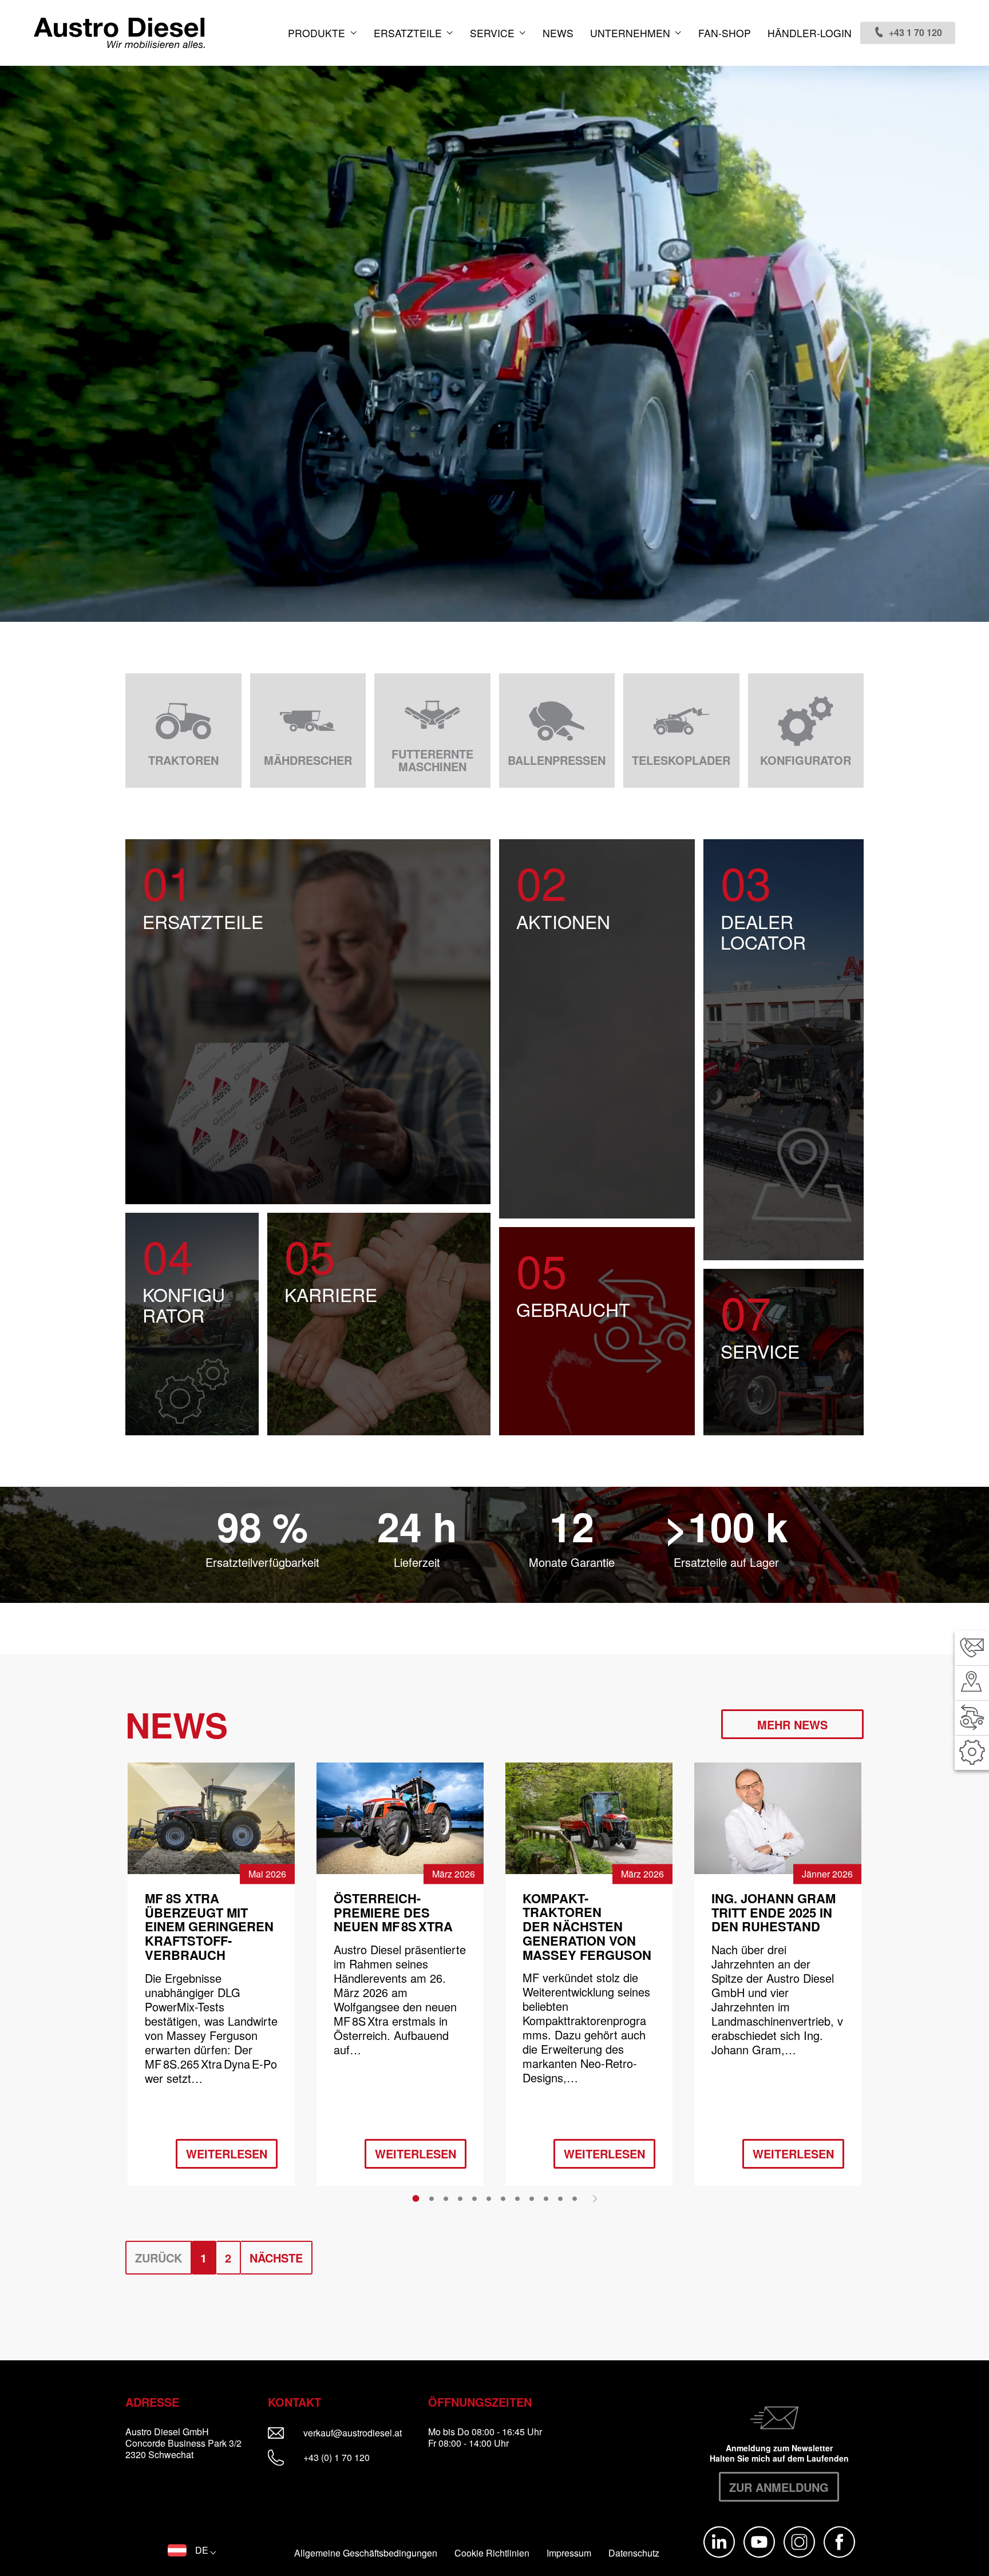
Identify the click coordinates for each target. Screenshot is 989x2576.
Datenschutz (634, 2553)
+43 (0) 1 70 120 (335, 2457)
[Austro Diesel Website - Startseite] (119, 33)
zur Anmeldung (779, 2487)
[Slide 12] (575, 2198)
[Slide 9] (532, 2198)
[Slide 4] (460, 2198)
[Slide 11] (560, 2198)
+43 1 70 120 (915, 32)
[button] (192, 2550)
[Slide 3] (446, 2198)
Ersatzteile (409, 33)
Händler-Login (810, 33)
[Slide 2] (432, 2198)
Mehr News (792, 1724)
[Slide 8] (517, 2198)
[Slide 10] (546, 2198)
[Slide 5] (474, 2198)
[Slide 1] (416, 2198)
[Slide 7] (503, 2198)
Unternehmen (632, 33)
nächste (276, 2258)
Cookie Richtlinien (492, 2553)
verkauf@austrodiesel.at (360, 2433)
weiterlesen (227, 2154)
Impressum (569, 2553)
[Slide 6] (489, 2198)
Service (494, 33)
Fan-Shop (725, 33)
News (558, 33)
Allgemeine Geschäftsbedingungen (366, 2553)
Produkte (318, 33)
